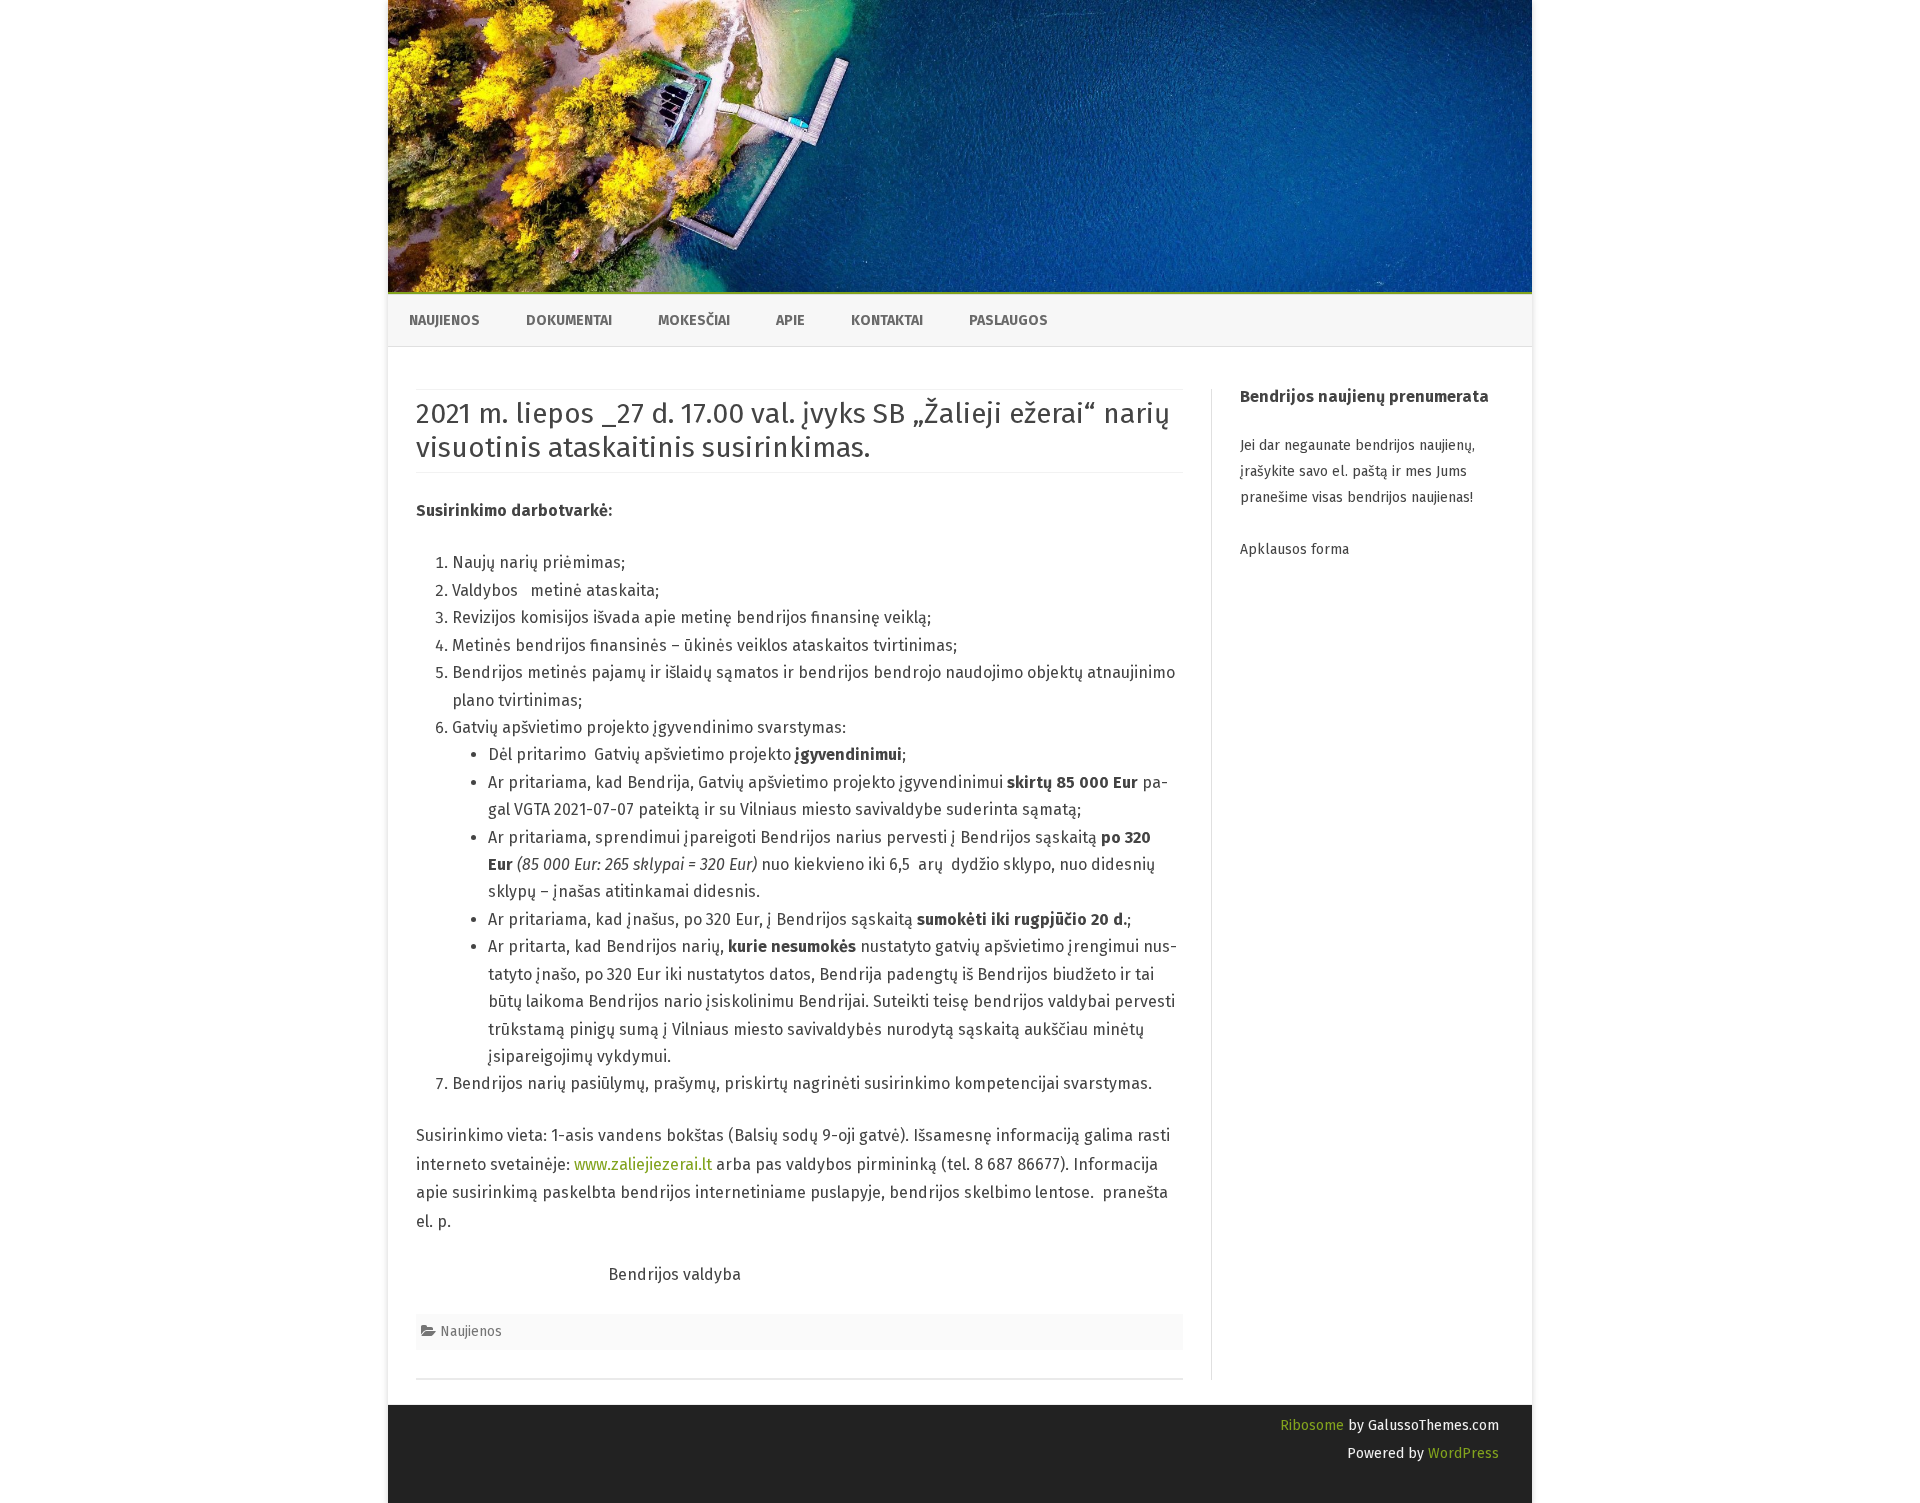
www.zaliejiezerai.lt (643, 1164)
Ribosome (1312, 1425)
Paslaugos (1008, 320)
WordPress (1461, 1453)
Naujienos (444, 320)
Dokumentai (569, 320)
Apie (790, 320)
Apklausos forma (1294, 549)
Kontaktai (887, 320)
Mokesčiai (694, 320)
